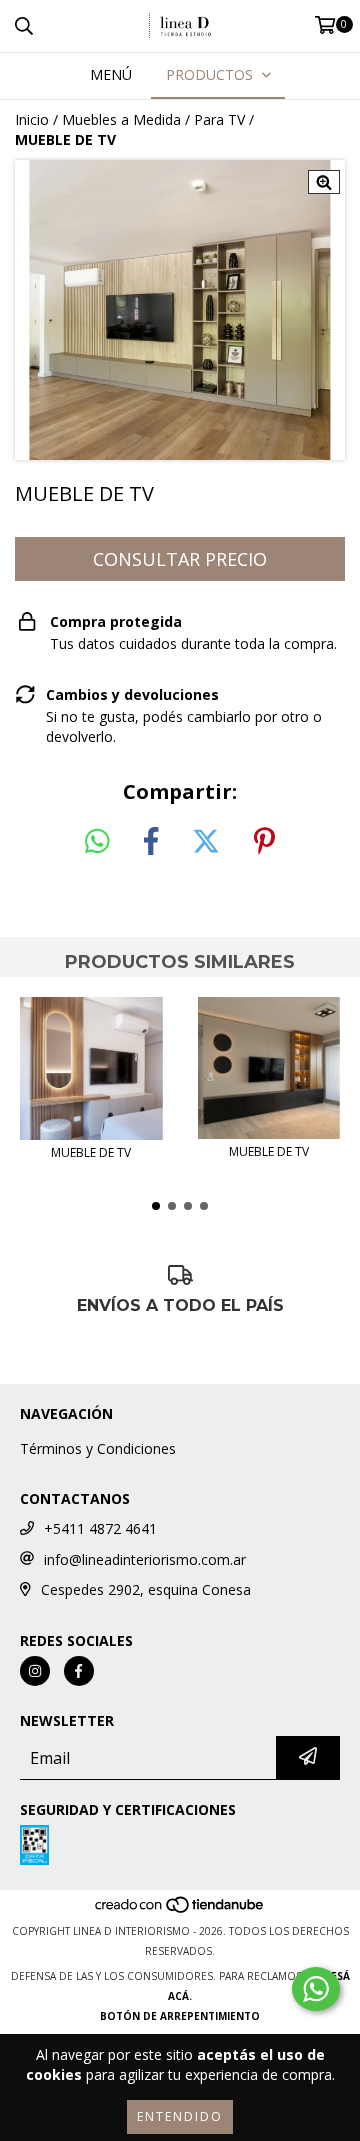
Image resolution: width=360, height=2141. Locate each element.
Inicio (32, 119)
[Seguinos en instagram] (35, 1671)
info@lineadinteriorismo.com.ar (145, 1559)
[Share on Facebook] (151, 842)
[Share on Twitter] (206, 842)
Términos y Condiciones (98, 1448)
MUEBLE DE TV (91, 1152)
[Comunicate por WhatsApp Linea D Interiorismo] (316, 1989)
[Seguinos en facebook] (79, 1671)
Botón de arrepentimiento (180, 2016)
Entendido (180, 2116)
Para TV (219, 119)
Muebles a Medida (121, 119)
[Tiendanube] (180, 1911)
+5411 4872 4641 (100, 1528)
